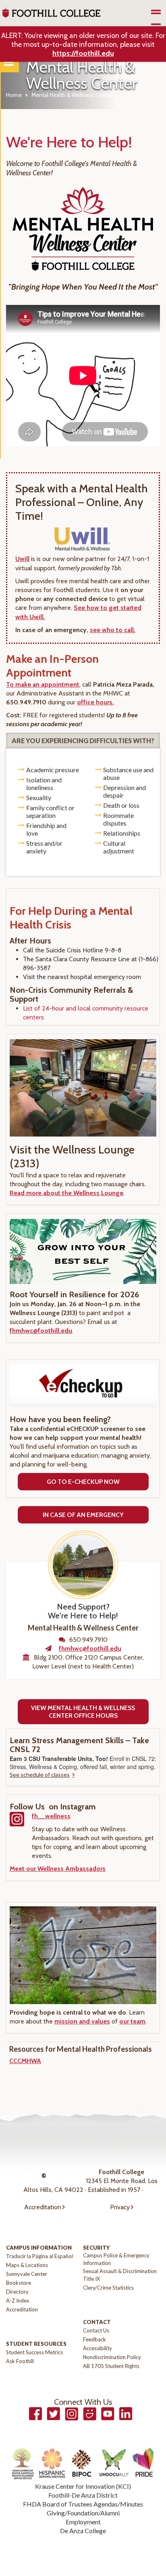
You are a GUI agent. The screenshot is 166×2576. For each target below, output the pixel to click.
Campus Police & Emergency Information (116, 2259)
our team (132, 2021)
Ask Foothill (20, 2361)
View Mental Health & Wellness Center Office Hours (83, 1712)
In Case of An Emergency (83, 1515)
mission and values (82, 2021)
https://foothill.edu (83, 53)
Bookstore (19, 2283)
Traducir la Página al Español (39, 2256)
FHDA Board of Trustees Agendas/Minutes (83, 2504)
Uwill (22, 559)
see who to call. (113, 630)
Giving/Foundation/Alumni (83, 2513)
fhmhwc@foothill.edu (41, 1331)
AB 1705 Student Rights (111, 2366)
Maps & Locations (27, 2265)
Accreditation (43, 2207)
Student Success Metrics (34, 2352)
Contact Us (96, 2330)
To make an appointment (43, 684)
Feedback (94, 2339)
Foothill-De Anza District (83, 2495)
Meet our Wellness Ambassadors (58, 1869)
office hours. (95, 702)
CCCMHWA (25, 2061)
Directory (17, 2292)
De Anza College (83, 2531)
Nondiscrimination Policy (112, 2357)
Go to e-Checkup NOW (83, 1482)
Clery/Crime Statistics (108, 2288)
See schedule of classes (40, 1774)
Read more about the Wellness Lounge (66, 1193)
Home (14, 95)
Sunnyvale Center (27, 2274)
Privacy (120, 2207)
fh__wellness (51, 1816)
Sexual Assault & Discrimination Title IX (120, 2275)
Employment (83, 2522)
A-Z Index (18, 2301)
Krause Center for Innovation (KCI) (83, 2486)
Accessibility (98, 2348)
